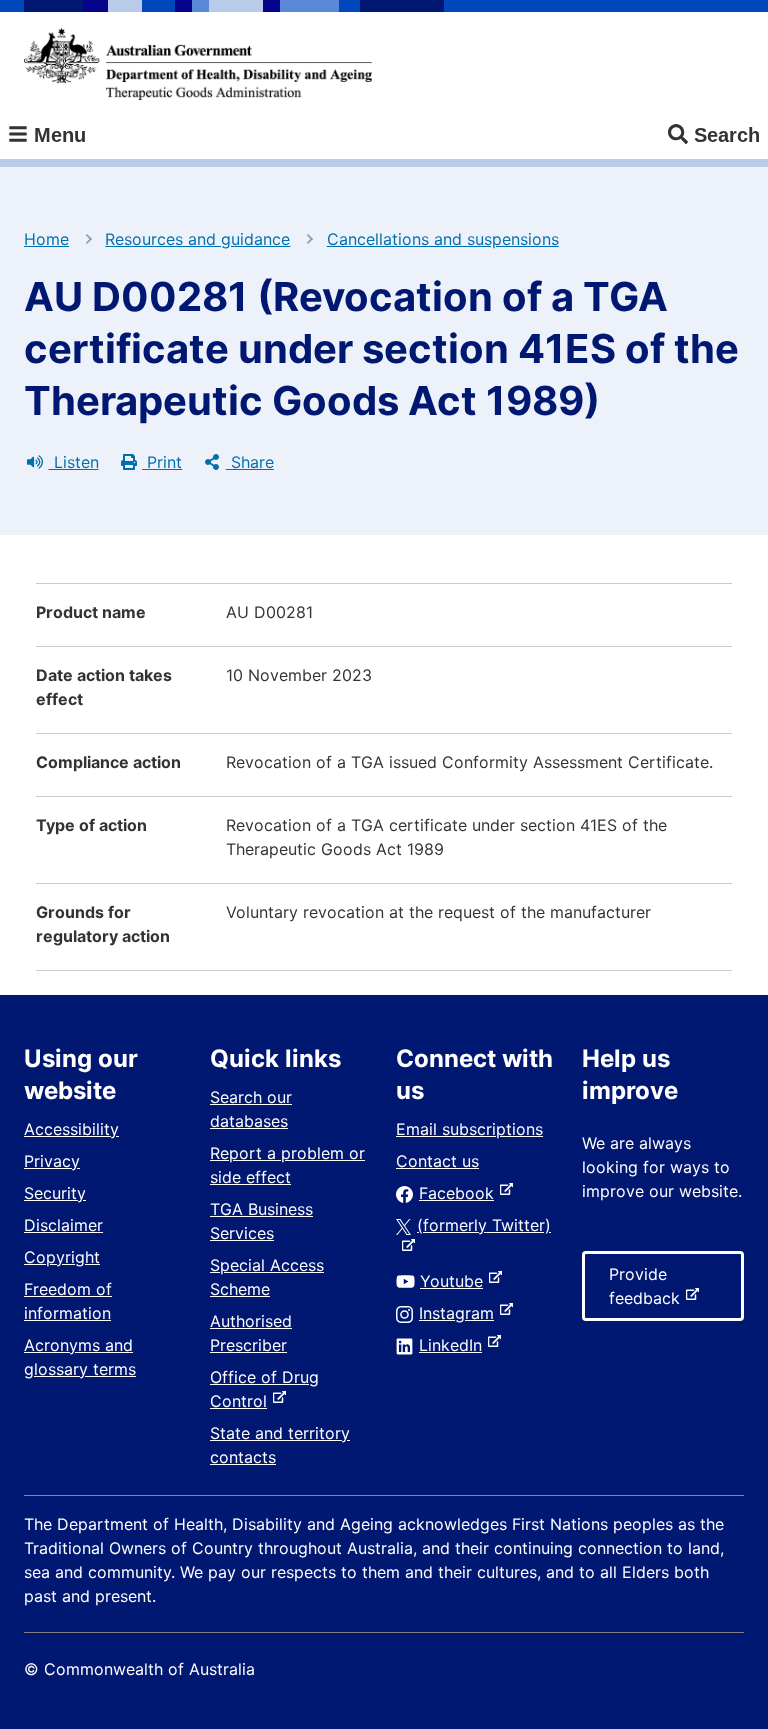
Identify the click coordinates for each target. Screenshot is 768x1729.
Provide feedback (648, 1292)
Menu (57, 135)
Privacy (52, 1161)
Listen (74, 462)
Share (250, 462)
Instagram (460, 1313)
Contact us (437, 1161)
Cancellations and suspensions (443, 239)
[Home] (198, 64)
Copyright (62, 1257)
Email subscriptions (469, 1129)
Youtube (455, 1281)
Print (162, 462)
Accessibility (71, 1129)
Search (727, 135)
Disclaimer (63, 1225)
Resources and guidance (197, 239)
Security (55, 1193)
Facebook (460, 1193)
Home (46, 239)
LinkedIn (454, 1345)
